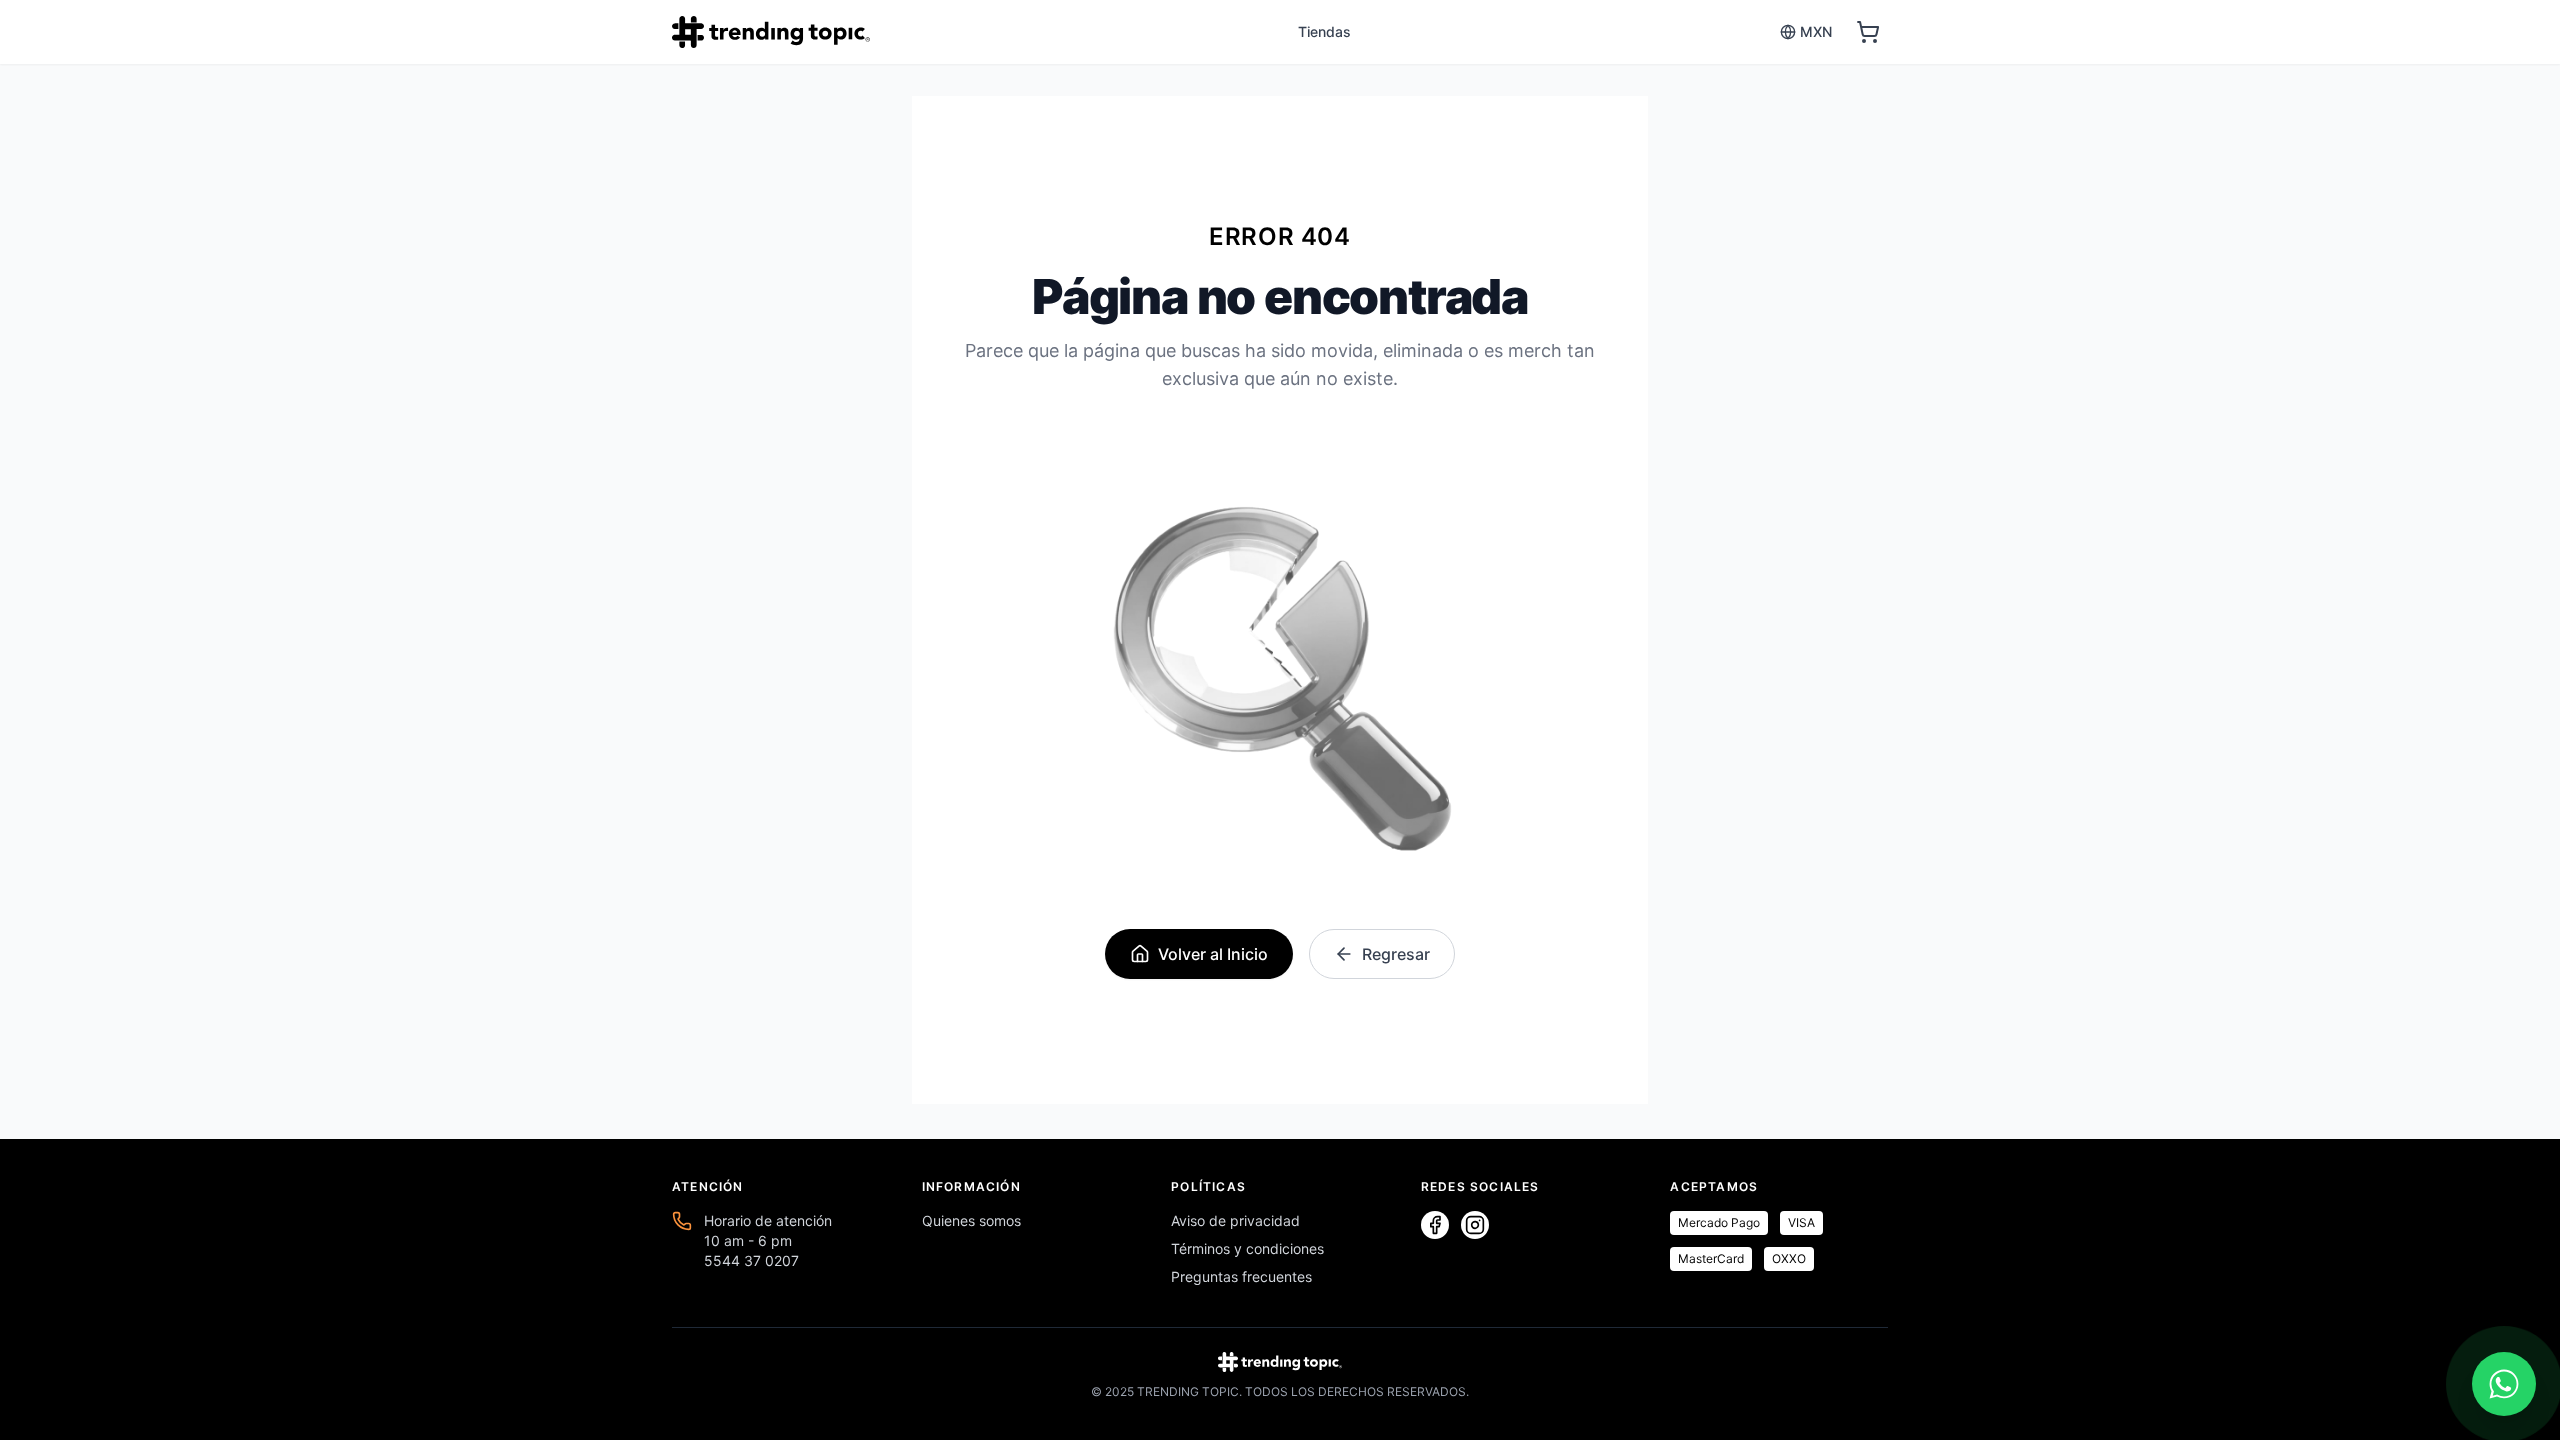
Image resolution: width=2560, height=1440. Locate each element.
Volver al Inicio (1213, 954)
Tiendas (1324, 31)
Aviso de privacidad (1235, 1220)
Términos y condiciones (1247, 1248)
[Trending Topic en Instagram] (1475, 1225)
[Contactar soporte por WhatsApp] (2504, 1384)
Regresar (1396, 954)
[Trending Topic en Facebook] (1435, 1225)
